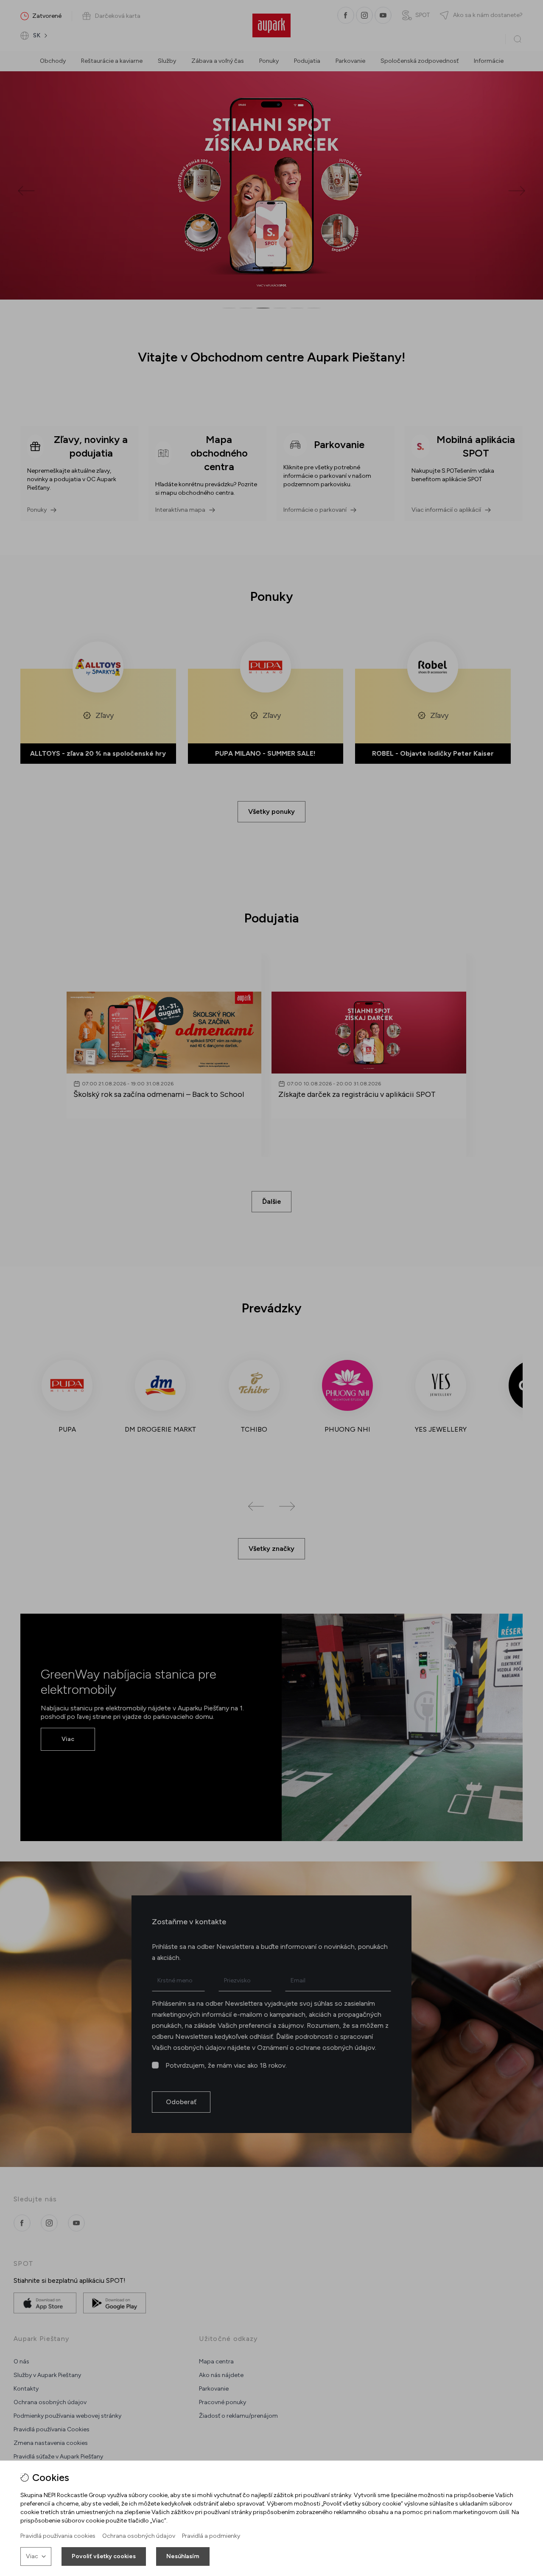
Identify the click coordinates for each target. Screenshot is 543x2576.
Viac (32, 2556)
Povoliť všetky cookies (104, 2556)
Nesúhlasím (183, 2556)
